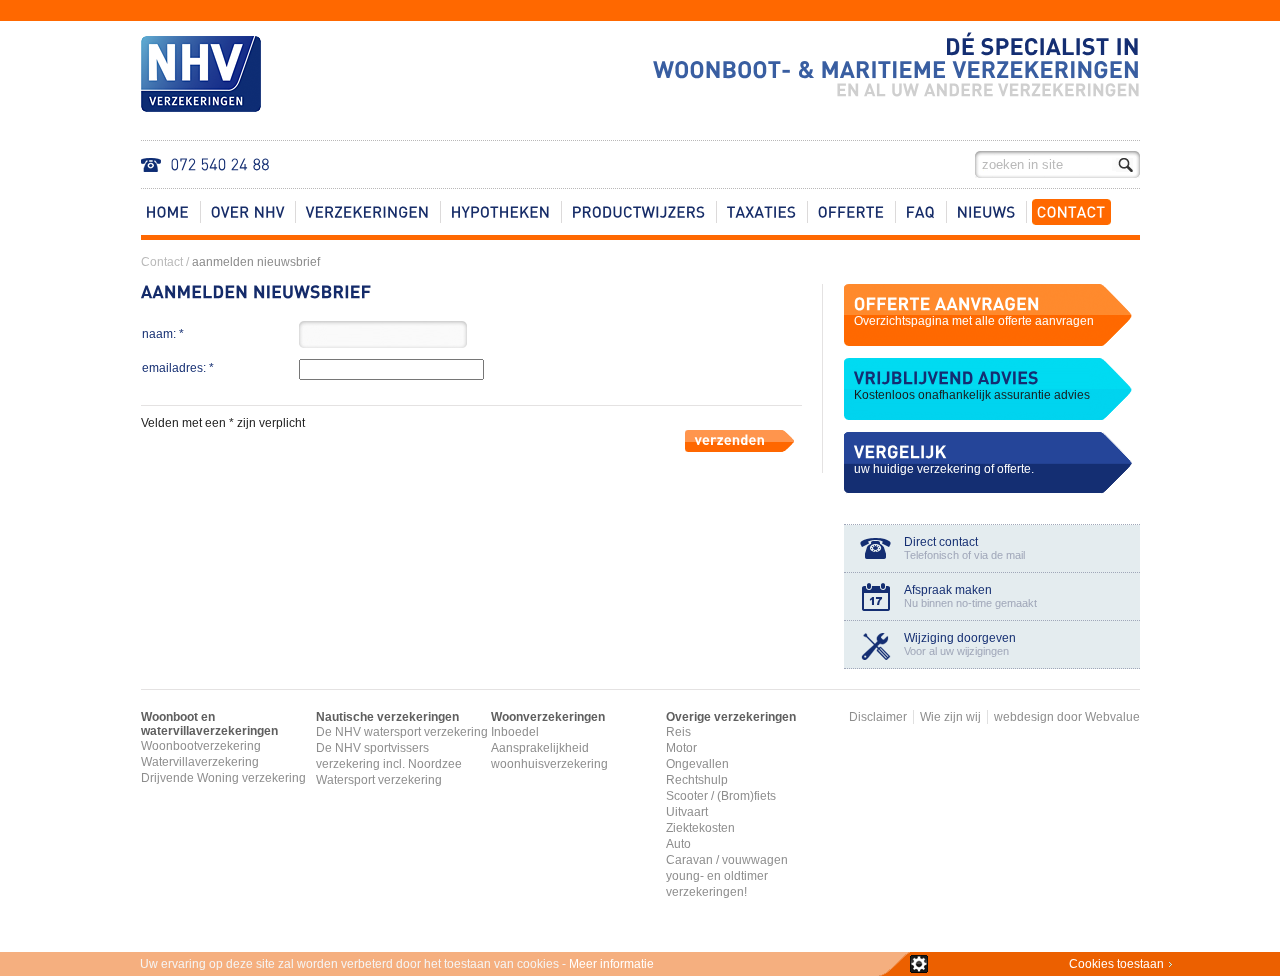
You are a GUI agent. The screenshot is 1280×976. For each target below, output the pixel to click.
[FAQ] (921, 212)
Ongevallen (697, 764)
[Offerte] (851, 212)
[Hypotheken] (501, 212)
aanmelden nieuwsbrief (256, 262)
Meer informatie (611, 964)
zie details (919, 964)
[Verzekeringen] (368, 212)
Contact (162, 262)
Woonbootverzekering (201, 746)
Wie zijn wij (950, 717)
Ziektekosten (700, 828)
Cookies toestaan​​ (1116, 964)
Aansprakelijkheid (540, 748)
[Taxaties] (762, 212)
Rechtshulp (697, 780)
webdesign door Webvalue (1067, 717)
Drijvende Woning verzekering (223, 778)
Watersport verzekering (379, 780)
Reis (678, 732)
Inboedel (515, 732)
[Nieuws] (986, 212)
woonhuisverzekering (549, 764)
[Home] (168, 212)
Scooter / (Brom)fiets (721, 796)
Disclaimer (878, 717)
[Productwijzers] (639, 212)
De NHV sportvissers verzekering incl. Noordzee (389, 756)
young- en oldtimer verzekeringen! (717, 884)
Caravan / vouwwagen (727, 860)
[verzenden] (736, 445)
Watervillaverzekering (200, 762)
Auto (678, 844)
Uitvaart (687, 812)
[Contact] (1071, 212)
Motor (681, 748)
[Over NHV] (248, 212)
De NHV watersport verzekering (402, 732)
